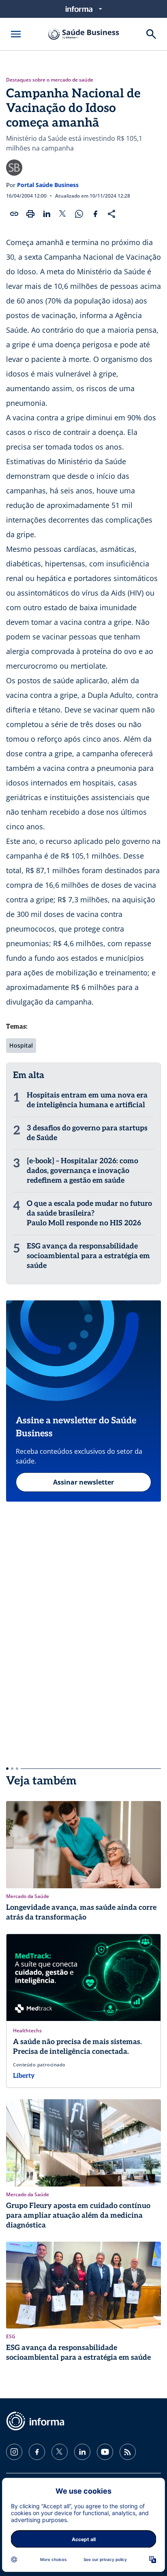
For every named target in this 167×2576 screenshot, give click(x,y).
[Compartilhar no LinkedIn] (47, 214)
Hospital (21, 1045)
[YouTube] (105, 2452)
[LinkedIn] (82, 2452)
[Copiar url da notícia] (14, 214)
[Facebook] (37, 2452)
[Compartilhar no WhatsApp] (79, 214)
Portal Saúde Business (48, 185)
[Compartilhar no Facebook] (95, 214)
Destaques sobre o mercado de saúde (50, 80)
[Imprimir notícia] (30, 214)
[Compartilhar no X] (63, 214)
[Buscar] (151, 34)
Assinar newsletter (83, 1482)
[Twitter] (60, 2452)
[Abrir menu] (16, 34)
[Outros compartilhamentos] (111, 214)
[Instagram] (14, 2452)
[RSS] (128, 2452)
